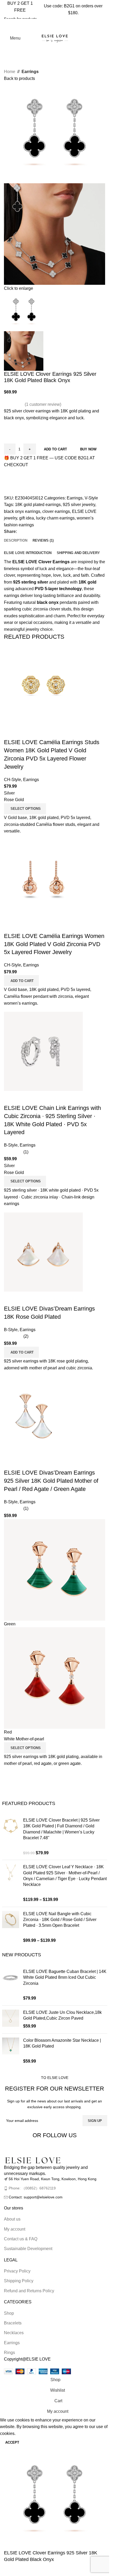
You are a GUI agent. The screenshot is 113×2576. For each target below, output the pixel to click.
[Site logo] (55, 38)
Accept (12, 2442)
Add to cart (55, 449)
